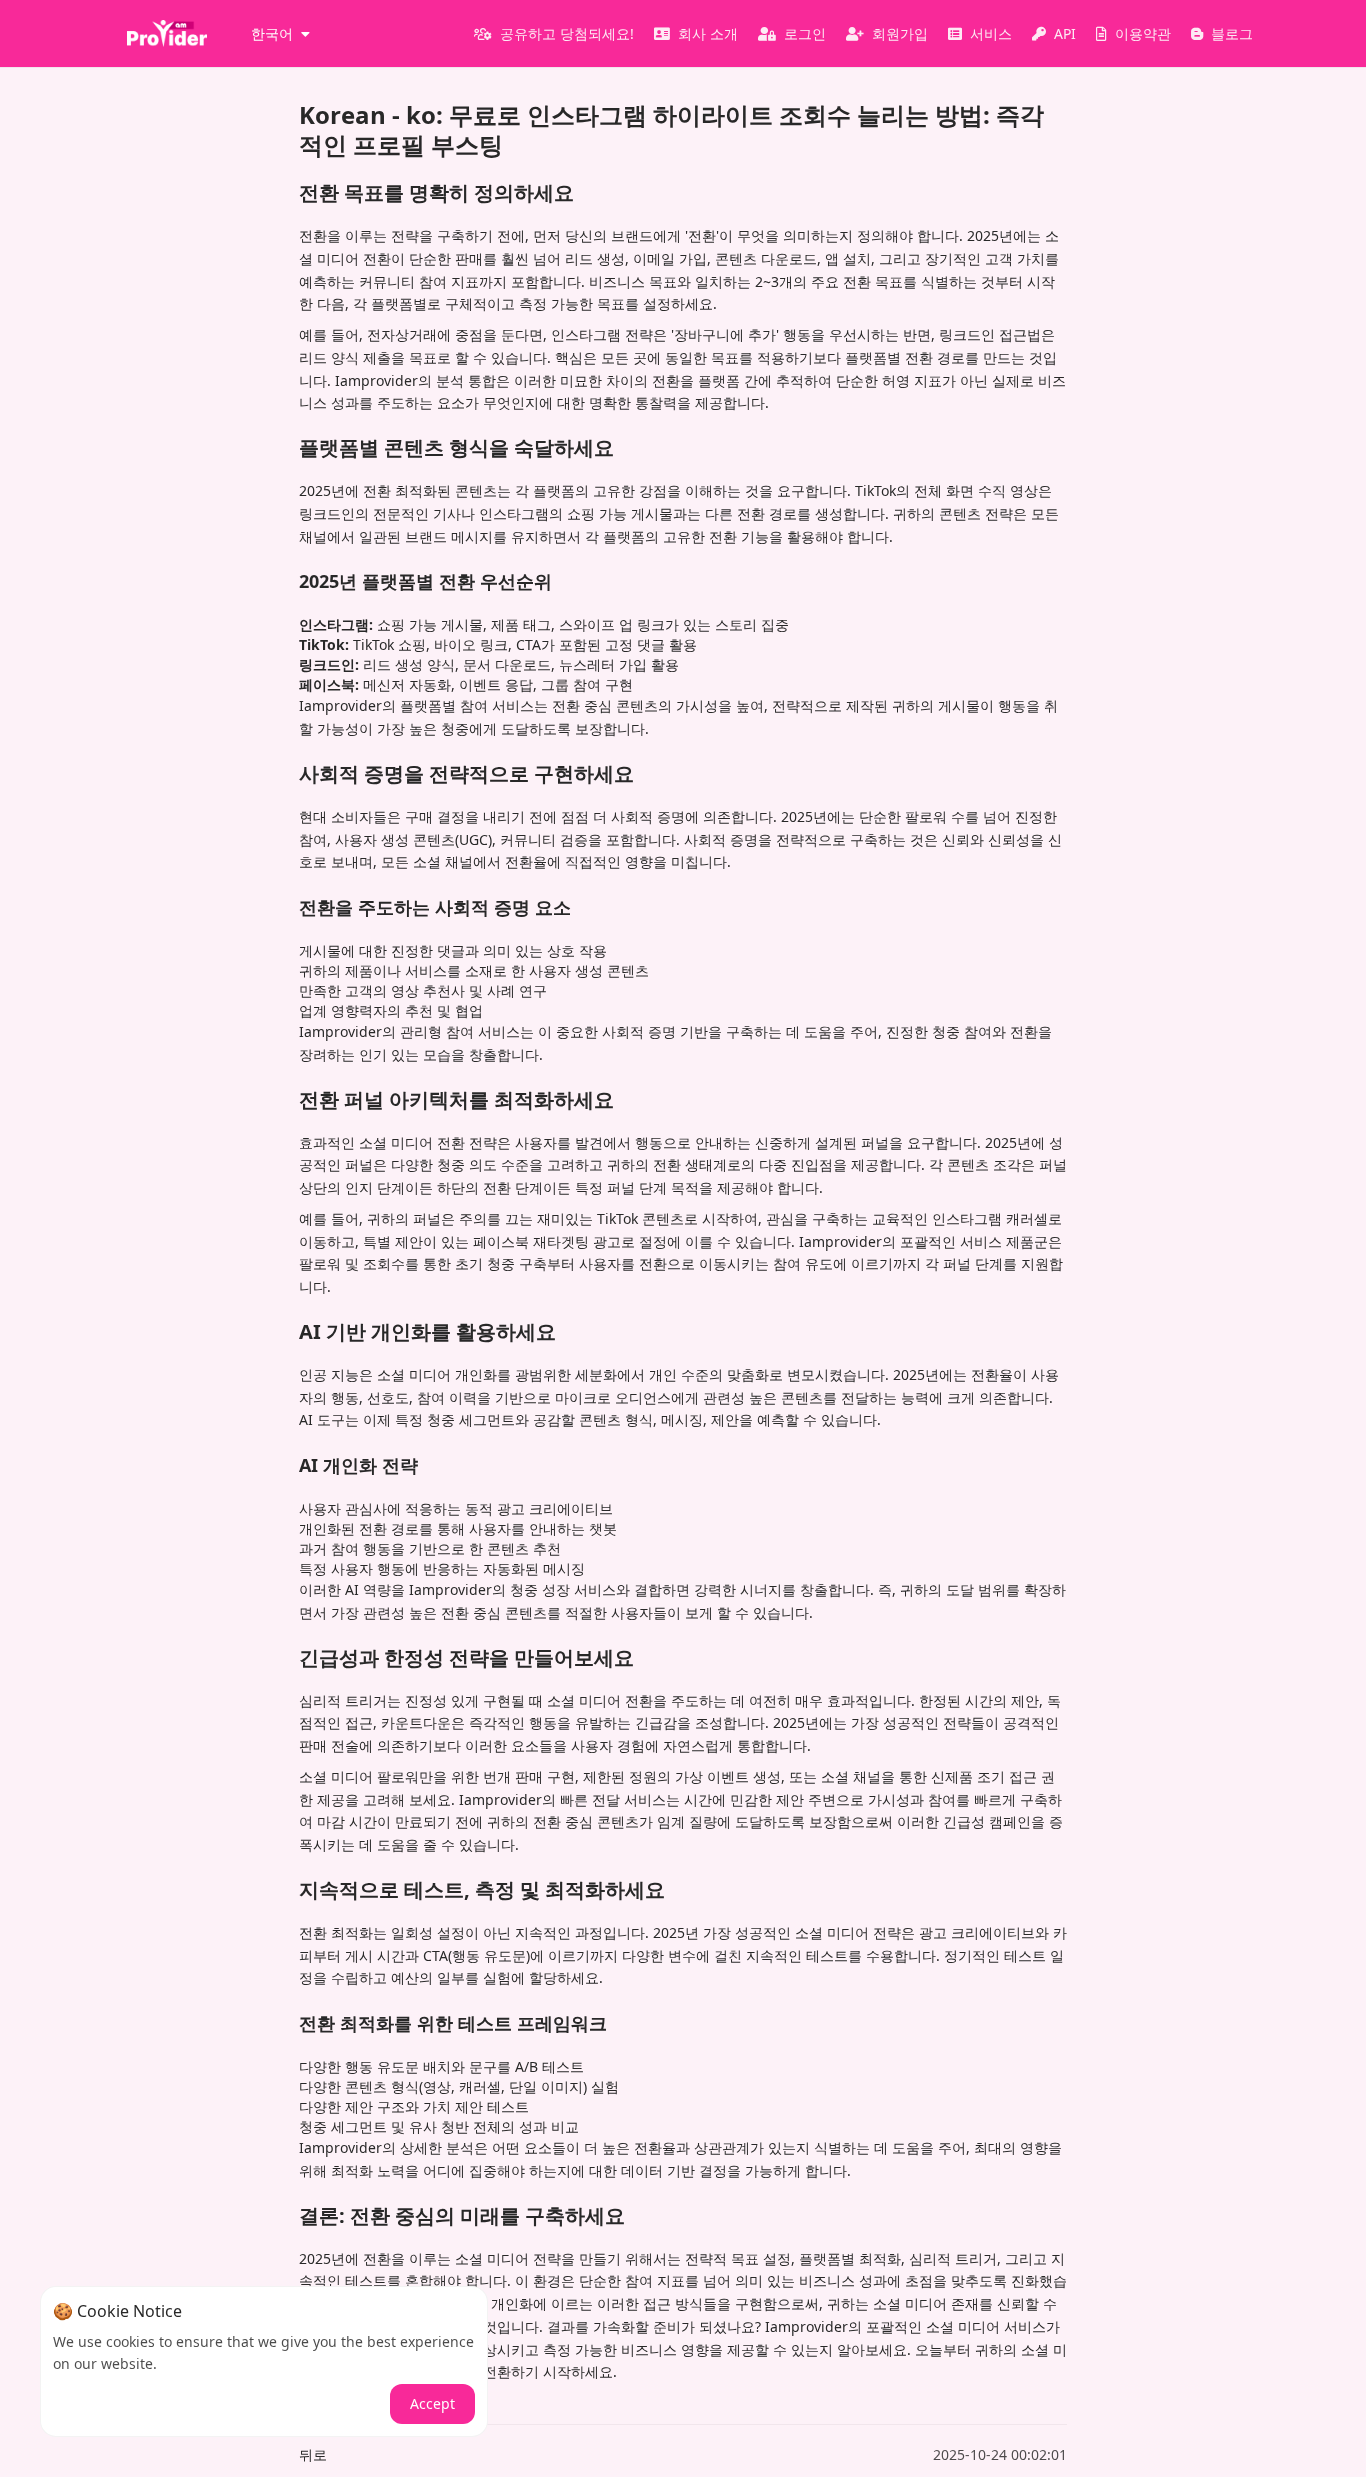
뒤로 (313, 2454)
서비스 (991, 33)
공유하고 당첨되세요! (567, 33)
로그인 (805, 33)
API (1065, 33)
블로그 (1232, 33)
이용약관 (1143, 33)
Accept (432, 2403)
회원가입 (900, 33)
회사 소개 (708, 33)
